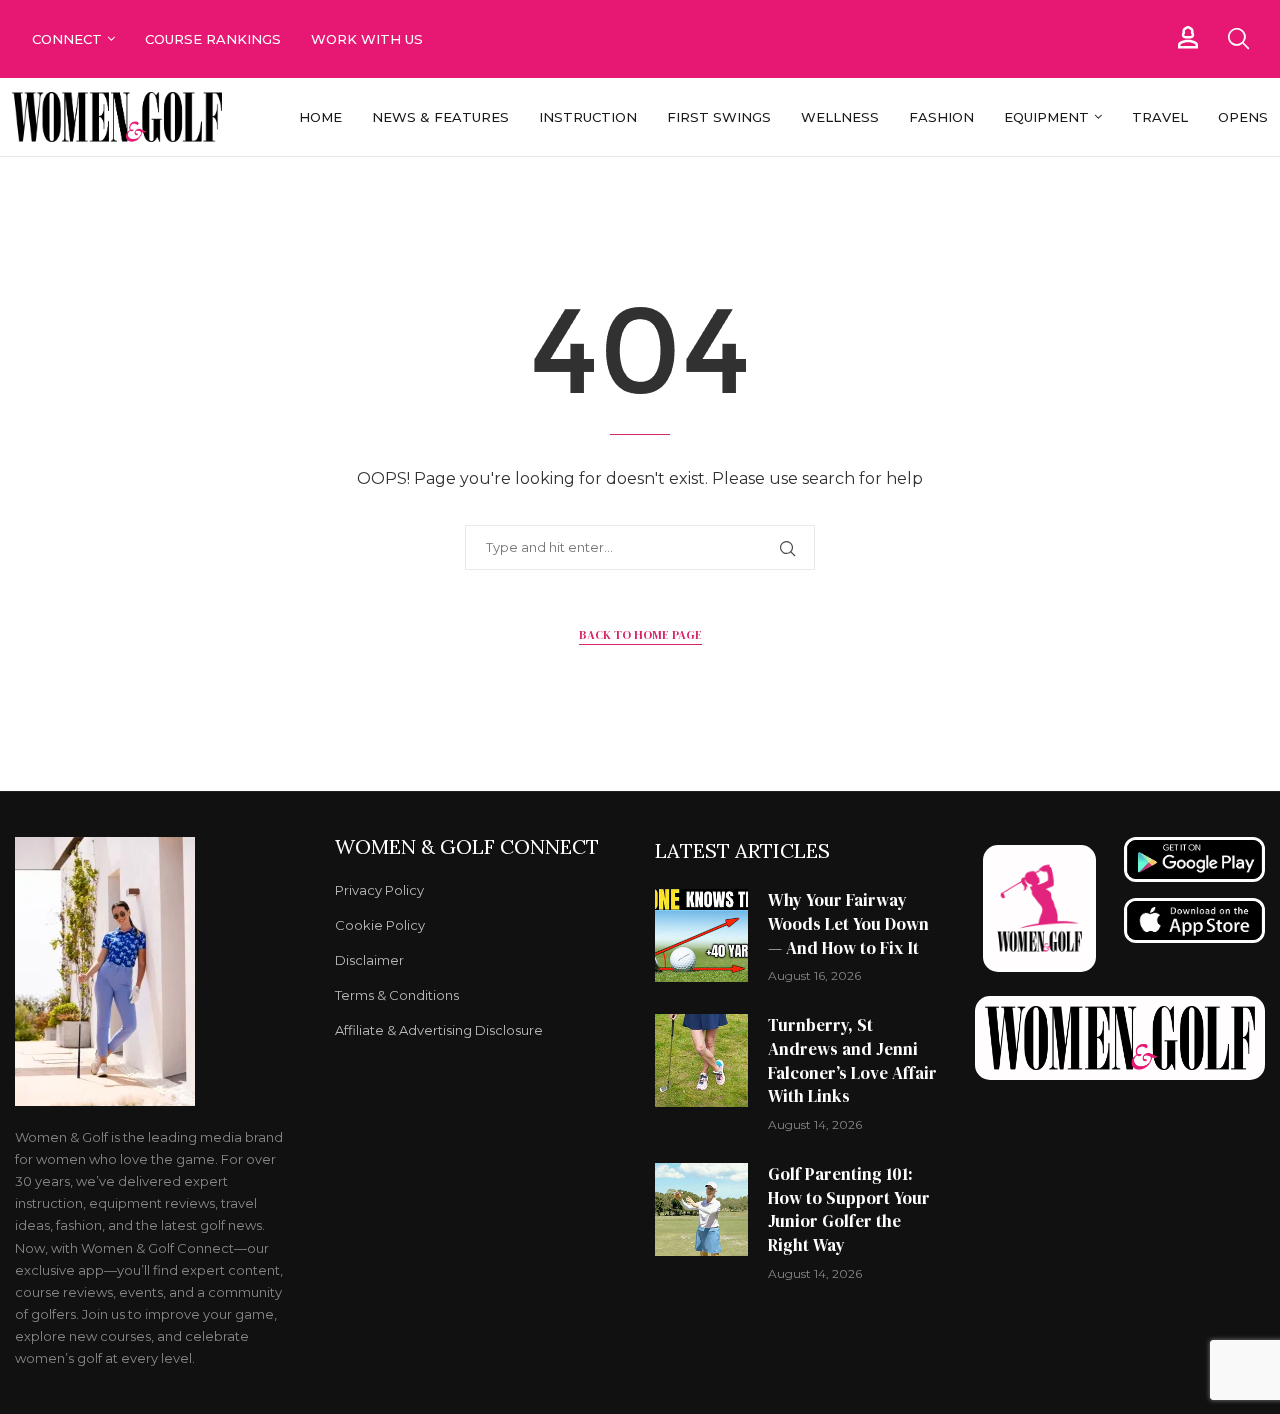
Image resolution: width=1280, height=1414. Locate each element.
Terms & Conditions (397, 995)
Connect (67, 39)
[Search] (1238, 39)
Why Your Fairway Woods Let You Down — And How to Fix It (848, 924)
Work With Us (369, 39)
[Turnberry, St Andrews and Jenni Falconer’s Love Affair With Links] (701, 1060)
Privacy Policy (379, 890)
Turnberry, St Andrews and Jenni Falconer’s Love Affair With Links (852, 1060)
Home (320, 117)
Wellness (840, 117)
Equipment (1046, 117)
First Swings (719, 117)
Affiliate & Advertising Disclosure (439, 1030)
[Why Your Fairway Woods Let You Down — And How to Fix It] (701, 935)
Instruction (588, 117)
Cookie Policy (380, 925)
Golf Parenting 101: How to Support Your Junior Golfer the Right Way (849, 1209)
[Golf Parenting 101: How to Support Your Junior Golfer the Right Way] (701, 1209)
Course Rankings (213, 39)
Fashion (941, 117)
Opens (1243, 117)
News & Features (440, 117)
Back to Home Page (640, 635)
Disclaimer (369, 960)
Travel (1160, 117)
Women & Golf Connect (467, 847)
